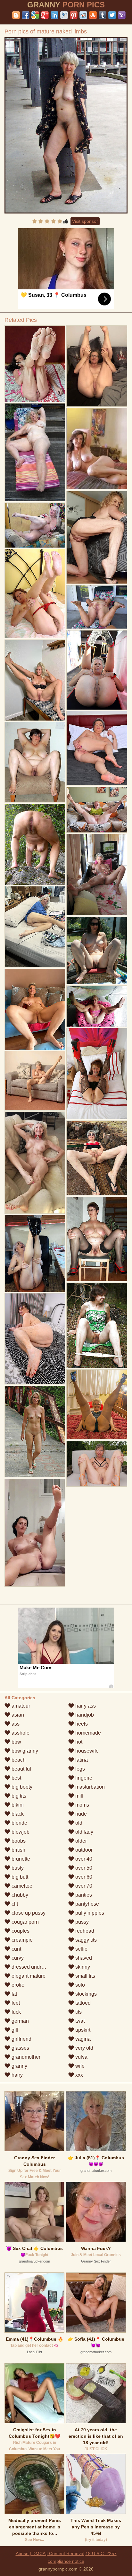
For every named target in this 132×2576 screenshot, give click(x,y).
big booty (21, 1787)
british (18, 1850)
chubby (19, 1895)
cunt (16, 1949)
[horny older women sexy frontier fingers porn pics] (97, 1464)
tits (78, 2012)
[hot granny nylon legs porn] (97, 748)
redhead (84, 1931)
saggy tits (85, 1940)
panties (83, 1895)
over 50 (83, 1868)
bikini (17, 1805)
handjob (84, 1715)
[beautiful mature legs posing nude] (97, 950)
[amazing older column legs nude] (35, 452)
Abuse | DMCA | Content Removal (50, 2553)
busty (17, 1868)
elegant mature (28, 1976)
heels (81, 1724)
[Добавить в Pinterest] (74, 15)
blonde (19, 1823)
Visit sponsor (85, 221)
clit (14, 1904)
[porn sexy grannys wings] (35, 1163)
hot (78, 1742)
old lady (84, 1832)
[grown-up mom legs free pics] (97, 1325)
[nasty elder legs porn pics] (97, 670)
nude (80, 1814)
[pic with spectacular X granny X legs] (35, 927)
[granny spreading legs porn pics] (35, 1339)
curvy (17, 1958)
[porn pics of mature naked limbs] (66, 125)
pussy (81, 1922)
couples (20, 1931)
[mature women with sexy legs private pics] (35, 844)
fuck (16, 2012)
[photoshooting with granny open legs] (97, 607)
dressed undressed (33, 1967)
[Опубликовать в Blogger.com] (16, 15)
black (17, 1814)
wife (79, 2066)
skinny (82, 1967)
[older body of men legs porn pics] (35, 594)
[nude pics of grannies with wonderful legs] (35, 762)
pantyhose (87, 1904)
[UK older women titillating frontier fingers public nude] (97, 1404)
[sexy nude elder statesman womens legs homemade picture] (97, 1158)
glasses (20, 2048)
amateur (20, 1706)
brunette (20, 1859)
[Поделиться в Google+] (45, 15)
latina (81, 1760)
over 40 (83, 1859)
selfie (81, 1949)
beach (18, 1760)
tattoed (82, 2003)
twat (79, 2021)
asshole (20, 1733)
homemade (87, 1733)
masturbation (89, 1787)
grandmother (25, 2057)
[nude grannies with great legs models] (35, 525)
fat (14, 1994)
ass (15, 1724)
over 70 (83, 1886)
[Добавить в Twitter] (112, 15)
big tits (18, 1796)
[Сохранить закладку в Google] (35, 15)
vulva (81, 2057)
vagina (82, 2039)
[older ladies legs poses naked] (97, 1074)
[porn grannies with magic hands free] (35, 1253)
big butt (19, 1877)
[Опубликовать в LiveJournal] (64, 15)
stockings (85, 1994)
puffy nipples (89, 1913)
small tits (85, 1976)
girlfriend (21, 2039)
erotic (17, 1985)
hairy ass (85, 1706)
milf (79, 1796)
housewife (86, 1751)
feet (15, 2003)
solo (79, 1985)
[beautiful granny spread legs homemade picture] (97, 537)
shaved (83, 1958)
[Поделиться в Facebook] (26, 15)
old (78, 1823)
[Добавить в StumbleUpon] (93, 15)
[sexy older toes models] (35, 1009)
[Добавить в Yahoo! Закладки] (122, 15)
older (80, 1841)
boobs (18, 1841)
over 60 (83, 1877)
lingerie (83, 1778)
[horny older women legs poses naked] (97, 366)
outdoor (83, 1850)
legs (79, 1769)
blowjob (20, 1832)
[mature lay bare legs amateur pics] (97, 1006)
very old (84, 2048)
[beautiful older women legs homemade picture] (35, 1081)
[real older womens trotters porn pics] (35, 680)
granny (19, 2066)
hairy (16, 2075)
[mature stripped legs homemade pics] (35, 1431)
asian (17, 1715)
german (20, 2021)
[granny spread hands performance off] (97, 875)
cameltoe (21, 1886)
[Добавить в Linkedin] (54, 15)
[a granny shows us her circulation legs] (97, 810)
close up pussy (28, 1913)
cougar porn (25, 1922)
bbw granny (24, 1751)
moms (82, 1805)
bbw (16, 1742)
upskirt (82, 2030)
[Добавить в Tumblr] (103, 15)
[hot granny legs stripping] (35, 1533)
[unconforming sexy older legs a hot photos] (35, 364)
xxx (78, 2075)
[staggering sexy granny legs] (97, 1239)
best (16, 1778)
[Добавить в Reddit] (83, 15)
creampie (21, 1940)
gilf (14, 2030)
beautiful (21, 1769)
